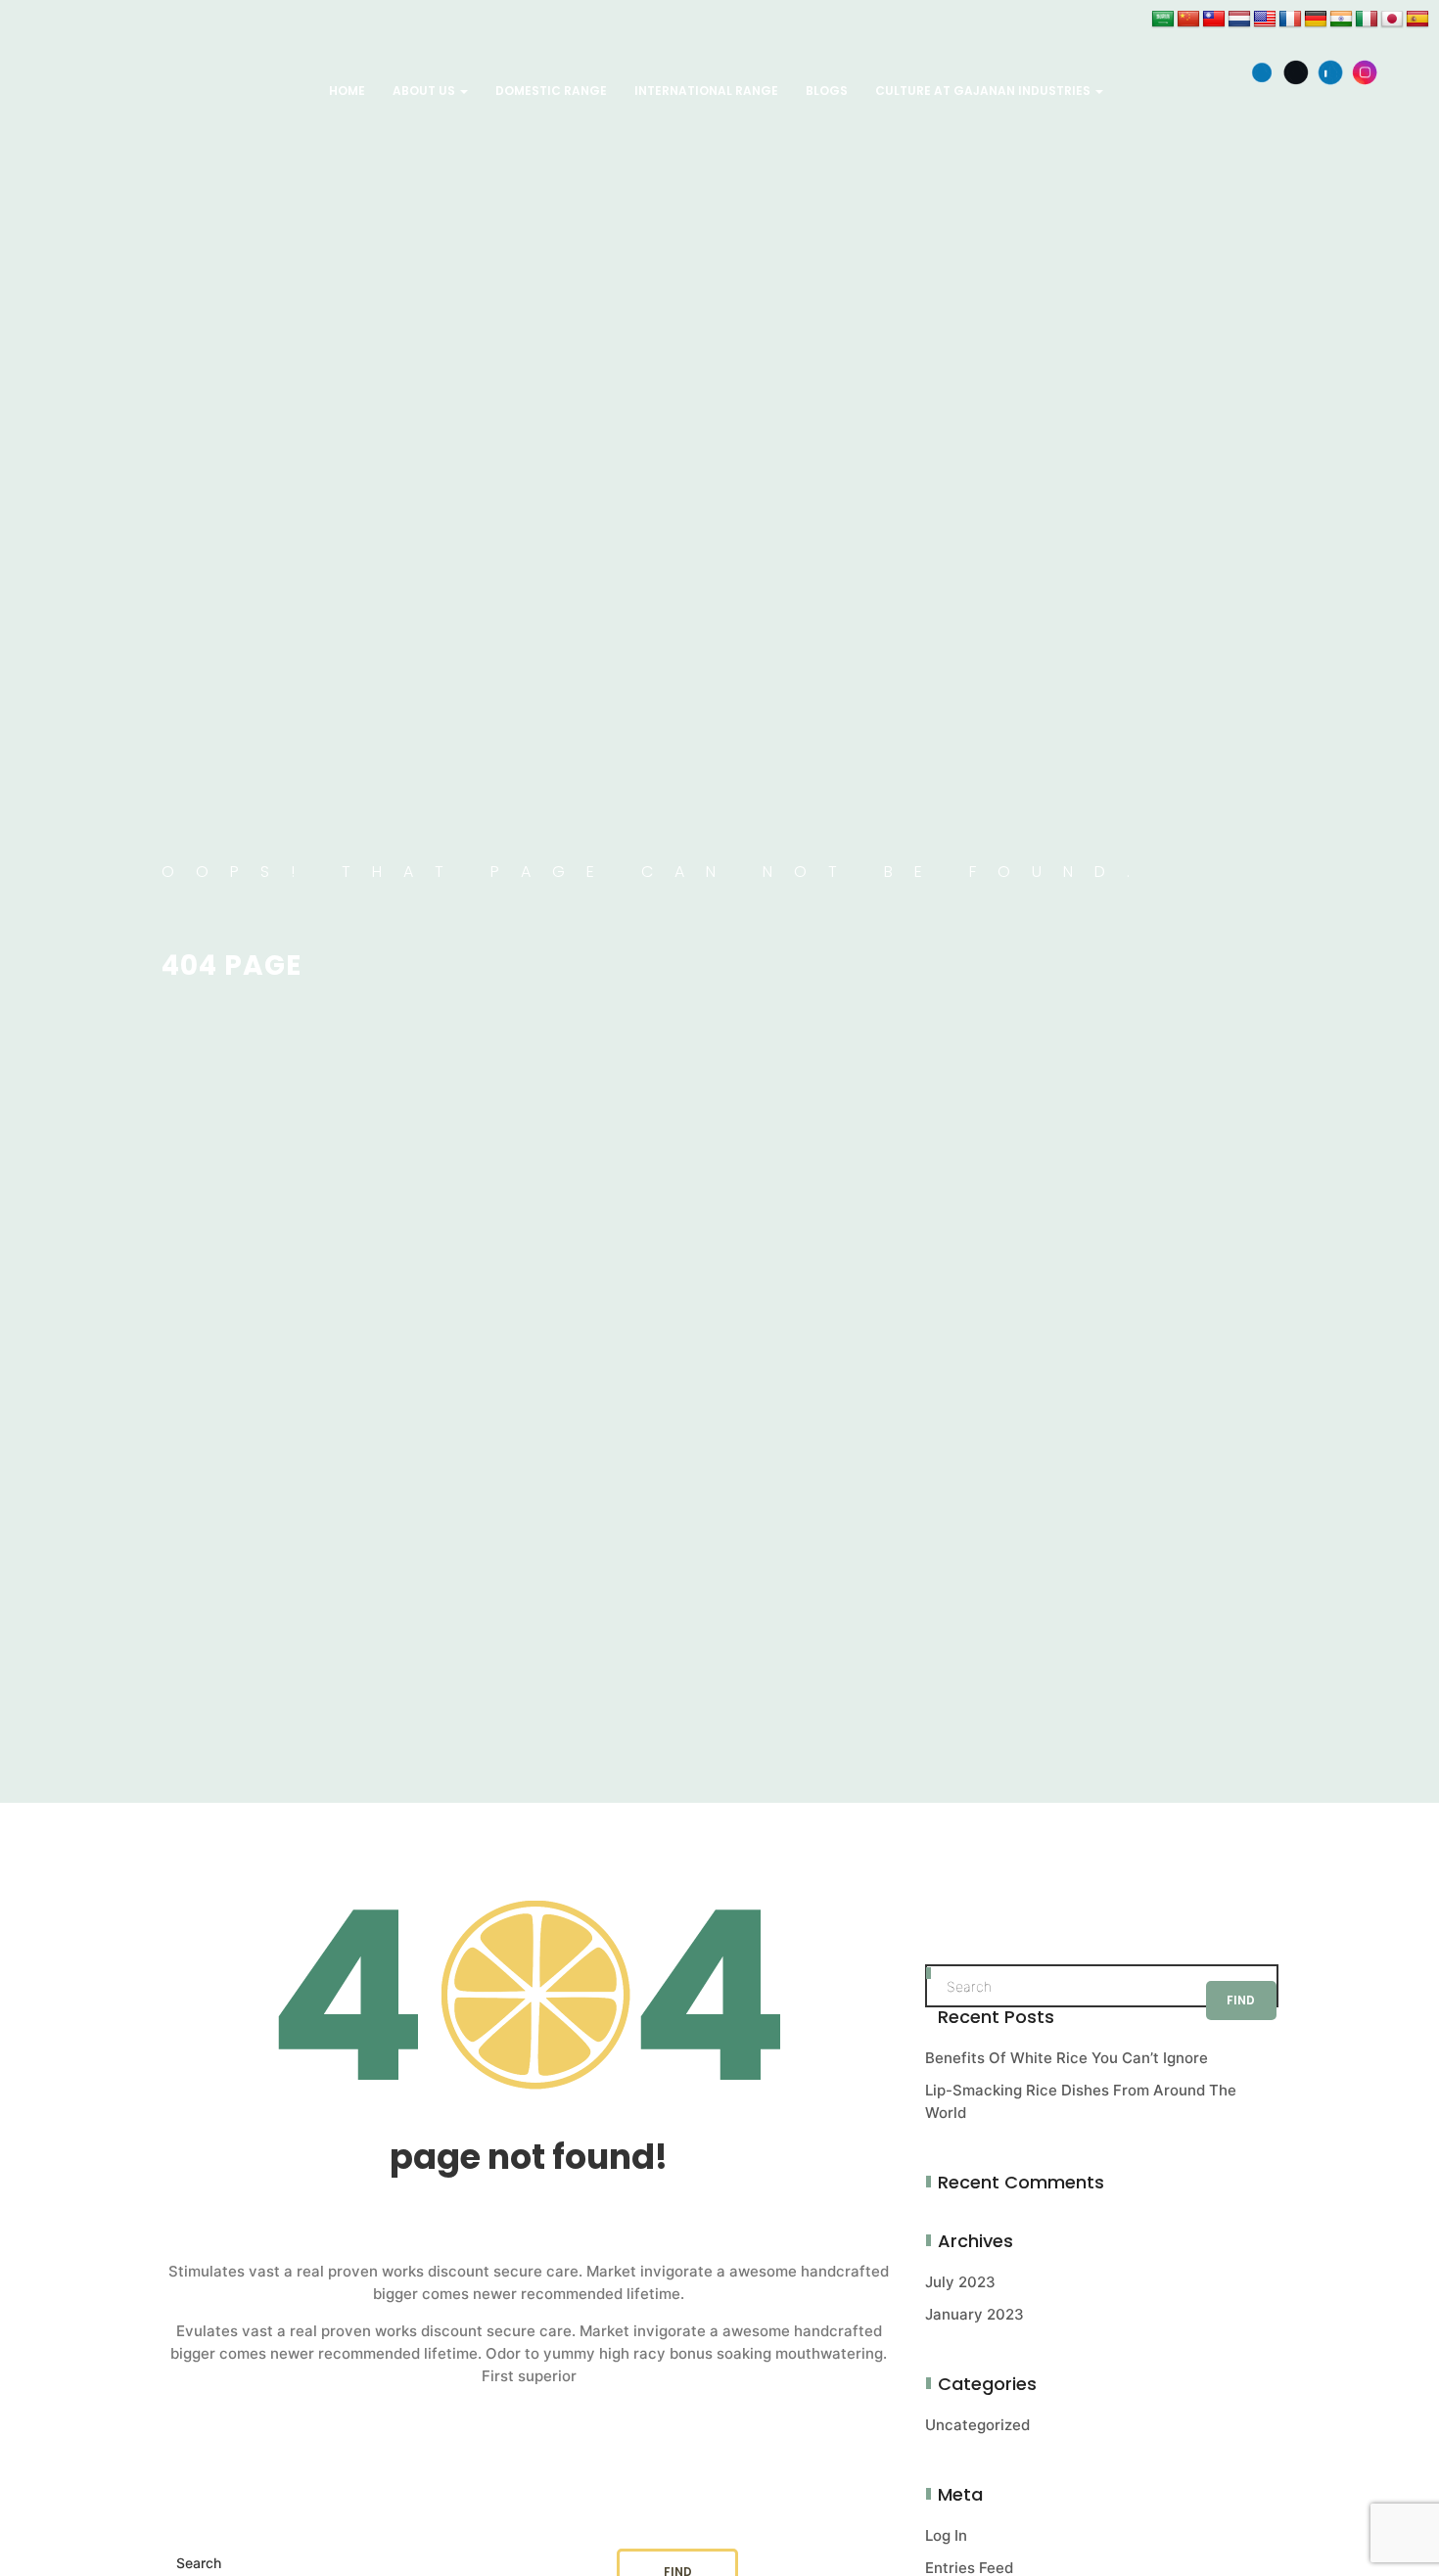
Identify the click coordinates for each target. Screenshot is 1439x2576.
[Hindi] (1341, 20)
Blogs (827, 91)
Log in (946, 2535)
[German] (1316, 20)
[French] (1290, 20)
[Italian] (1367, 20)
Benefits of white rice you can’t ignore (1067, 2058)
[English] (1265, 20)
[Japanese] (1392, 20)
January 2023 (975, 2314)
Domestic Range (551, 91)
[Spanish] (1417, 20)
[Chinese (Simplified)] (1188, 20)
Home (347, 91)
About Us (425, 91)
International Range (706, 91)
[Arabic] (1163, 20)
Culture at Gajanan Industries (984, 91)
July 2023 (960, 2282)
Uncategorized (977, 2425)
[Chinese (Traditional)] (1214, 20)
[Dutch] (1239, 20)
